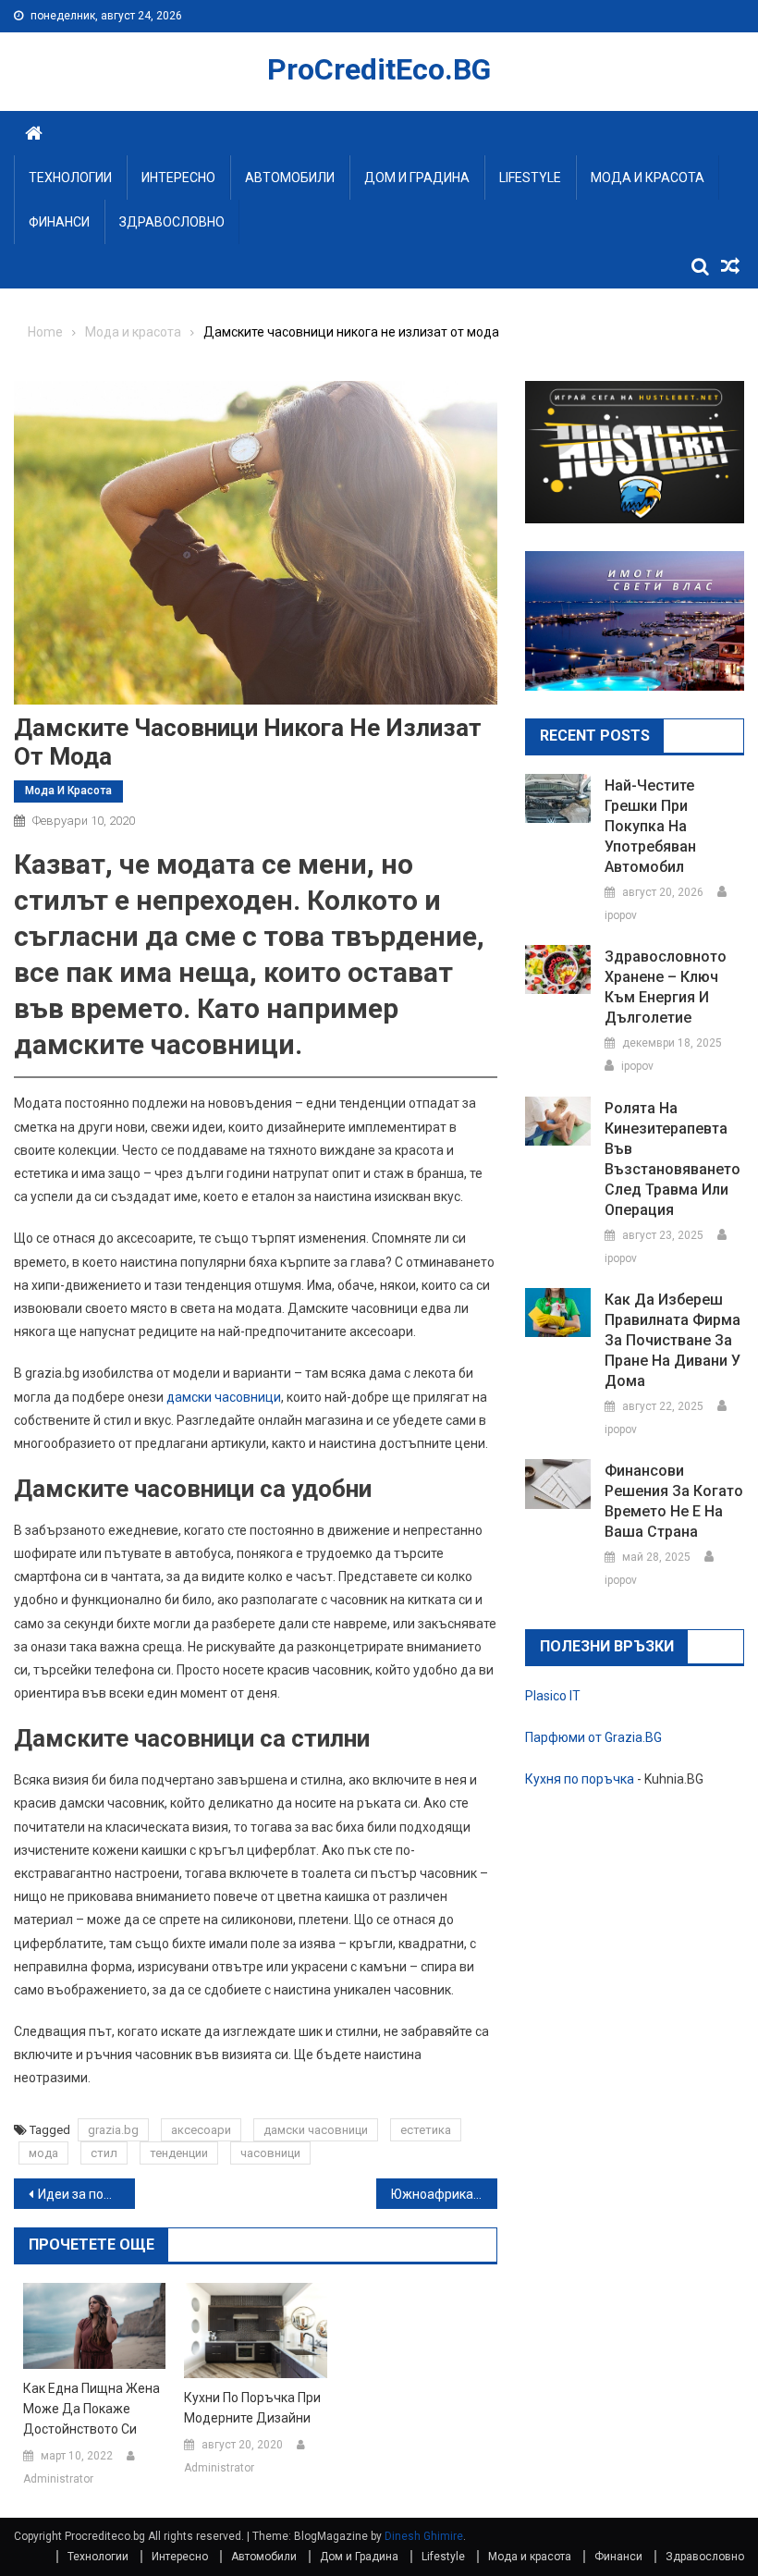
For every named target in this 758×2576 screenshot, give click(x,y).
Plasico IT (553, 1696)
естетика (426, 2130)
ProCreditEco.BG (379, 69)
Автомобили (290, 178)
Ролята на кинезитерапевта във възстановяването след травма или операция (672, 1159)
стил (104, 2153)
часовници (270, 2153)
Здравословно (172, 222)
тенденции (179, 2153)
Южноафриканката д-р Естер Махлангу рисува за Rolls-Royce (444, 2194)
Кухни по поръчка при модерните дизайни (252, 2408)
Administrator (58, 2479)
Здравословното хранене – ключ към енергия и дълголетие (666, 987)
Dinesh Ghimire (424, 2536)
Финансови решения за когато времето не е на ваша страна (674, 1501)
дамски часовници (224, 1397)
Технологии (70, 178)
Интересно (178, 178)
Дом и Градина (417, 178)
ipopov (621, 915)
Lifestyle (530, 178)
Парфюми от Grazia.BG (593, 1737)
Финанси (59, 222)
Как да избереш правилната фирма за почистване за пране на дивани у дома (672, 1340)
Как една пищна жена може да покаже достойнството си (92, 2409)
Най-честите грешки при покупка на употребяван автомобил (650, 826)
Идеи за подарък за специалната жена (86, 2194)
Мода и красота (648, 178)
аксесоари (201, 2130)
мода (43, 2153)
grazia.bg (113, 2130)
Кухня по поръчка (580, 1779)
